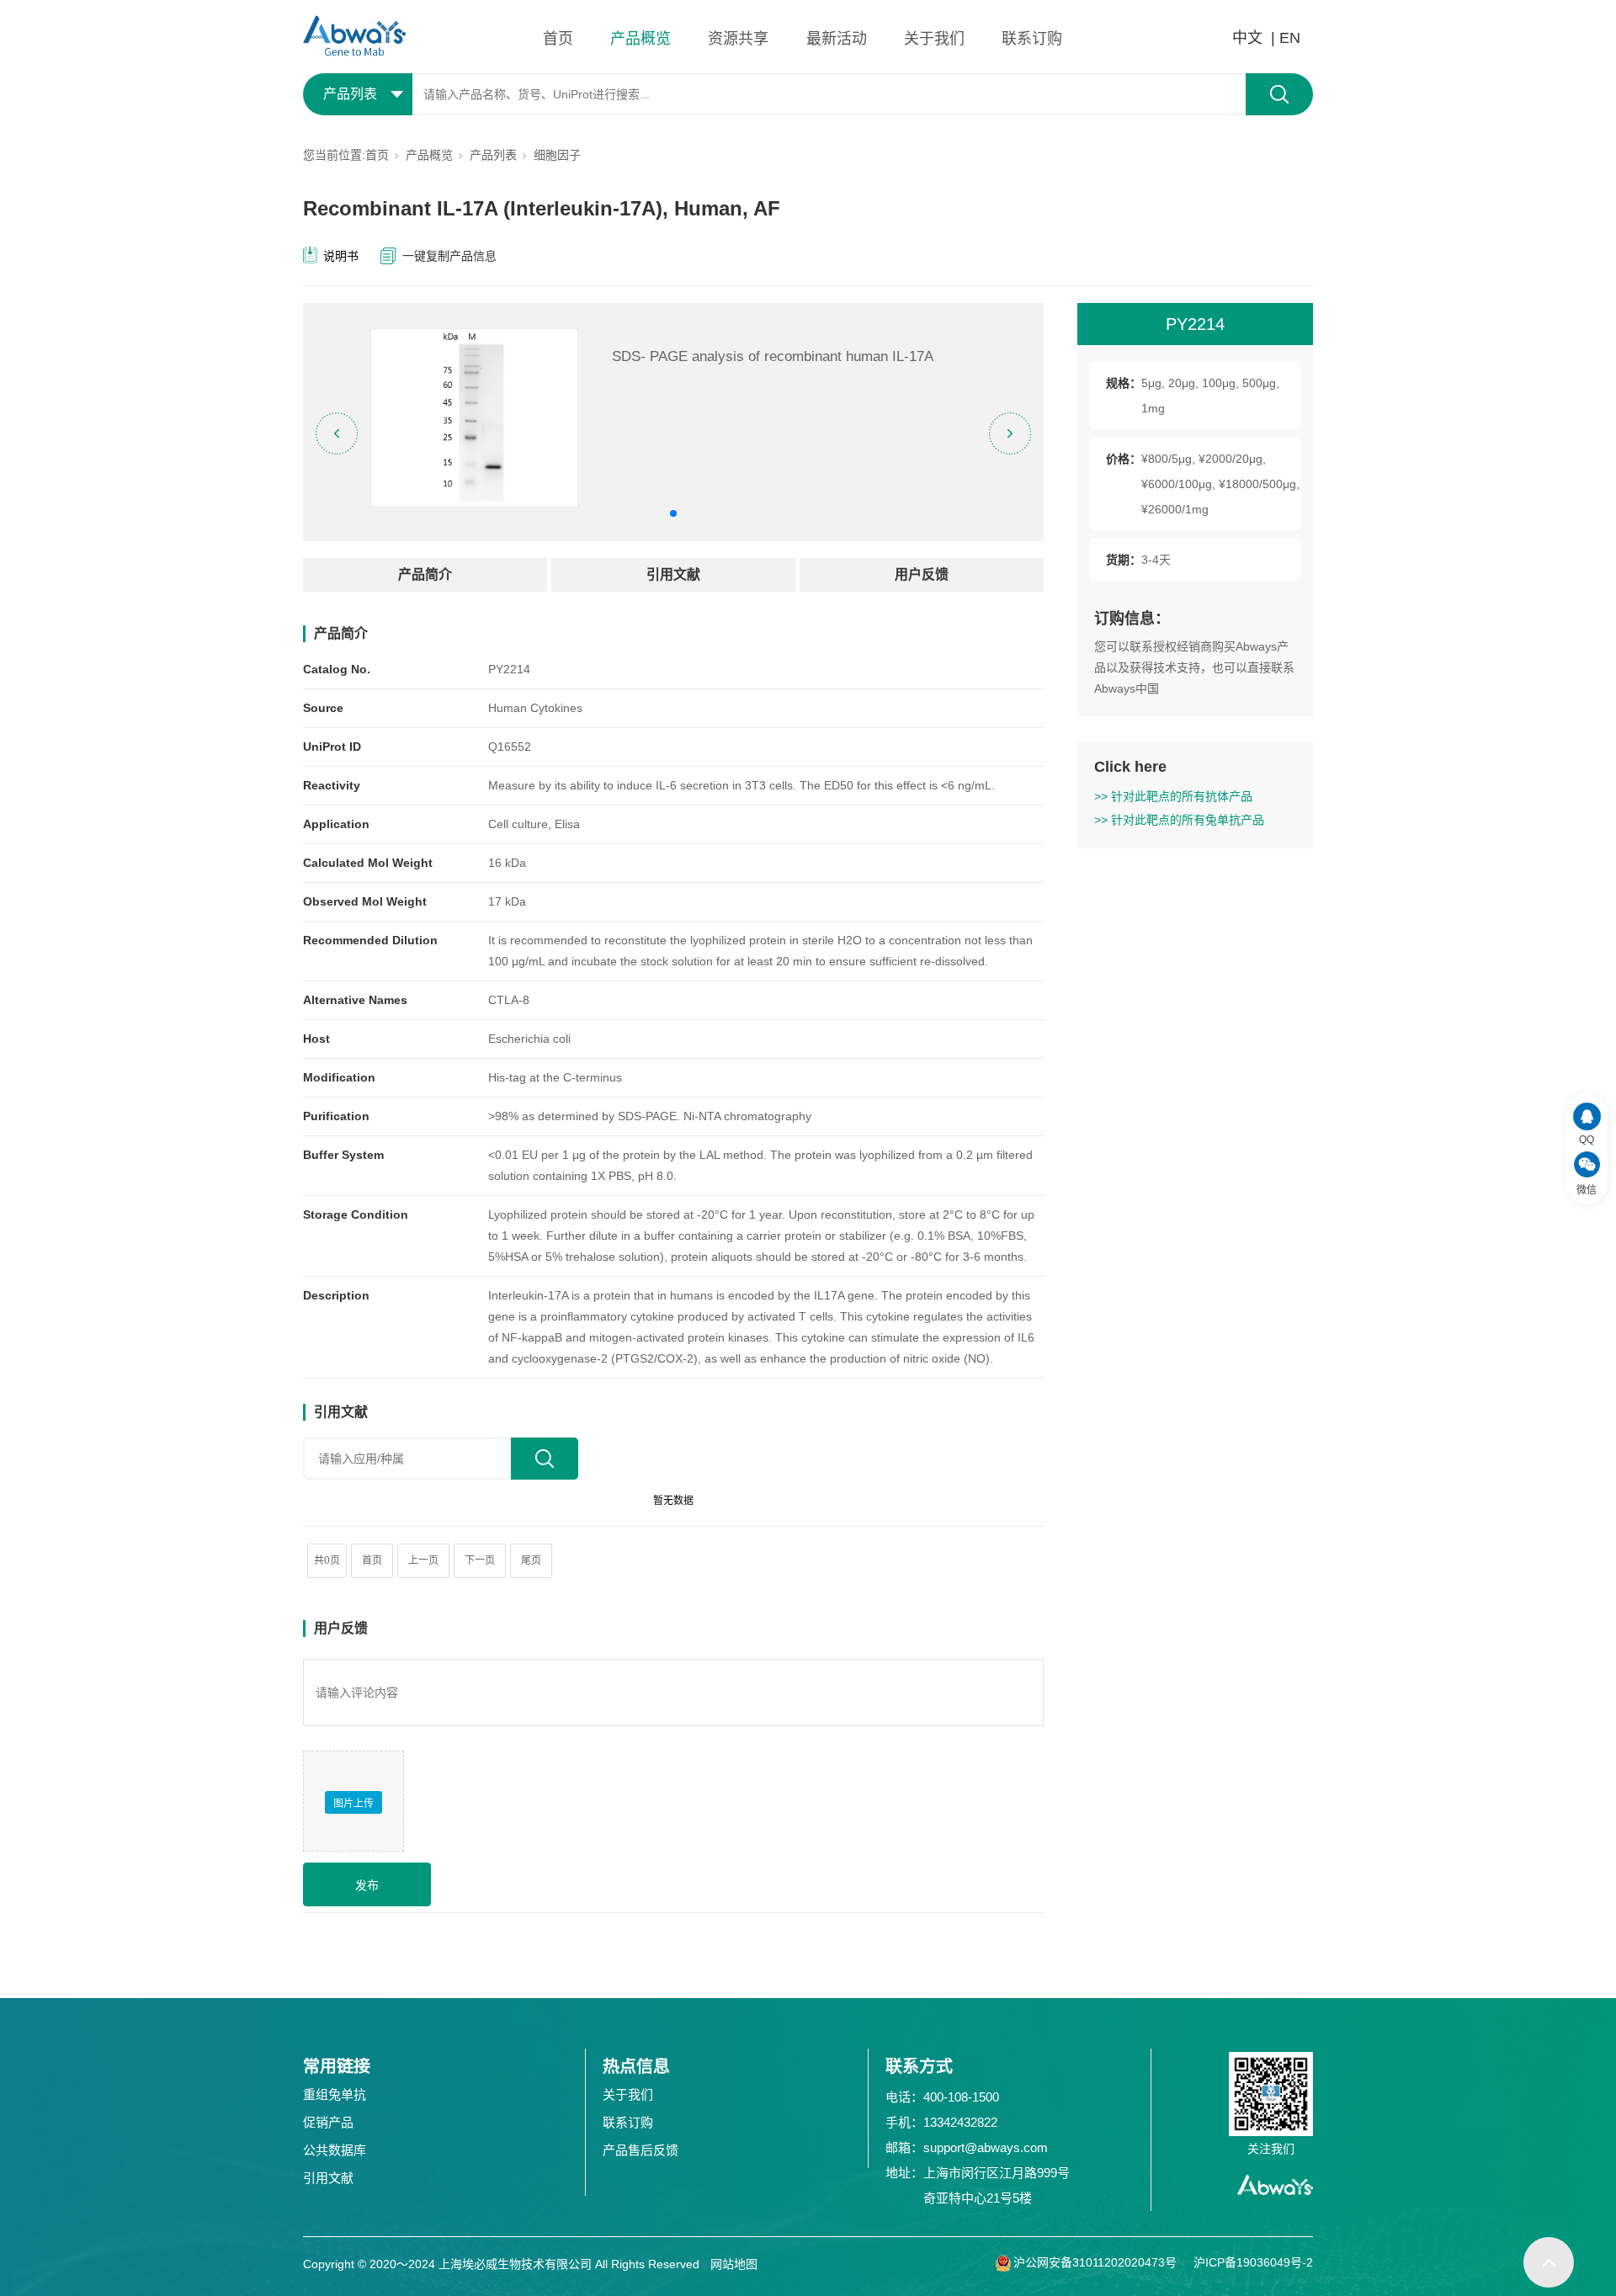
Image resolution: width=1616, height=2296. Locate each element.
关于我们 (934, 39)
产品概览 (641, 39)
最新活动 (837, 39)
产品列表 (493, 155)
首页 (558, 39)
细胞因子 (557, 155)
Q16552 (510, 747)
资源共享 (738, 39)
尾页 (531, 1560)
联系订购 (1032, 39)
